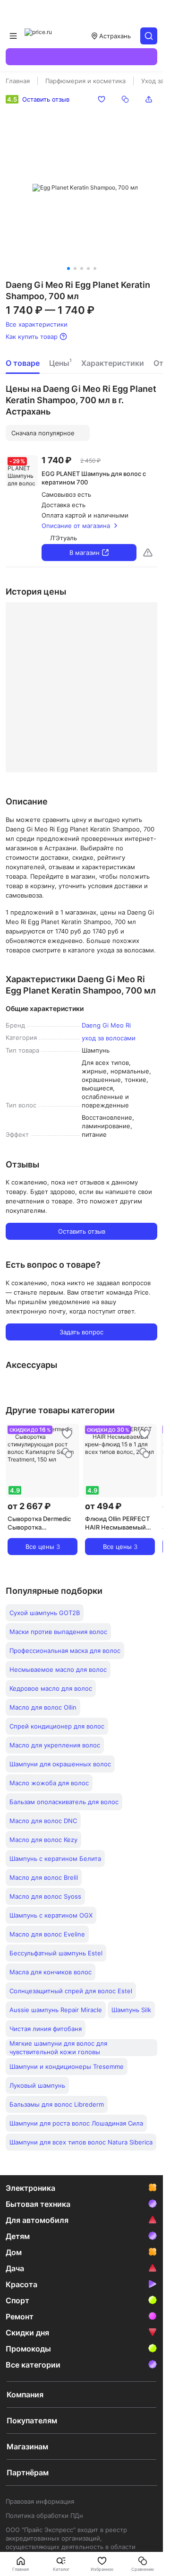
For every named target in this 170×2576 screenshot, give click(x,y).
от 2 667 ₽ (29, 1506)
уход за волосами (109, 1038)
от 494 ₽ (103, 1506)
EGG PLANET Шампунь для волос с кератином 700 (94, 478)
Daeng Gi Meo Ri (106, 1025)
